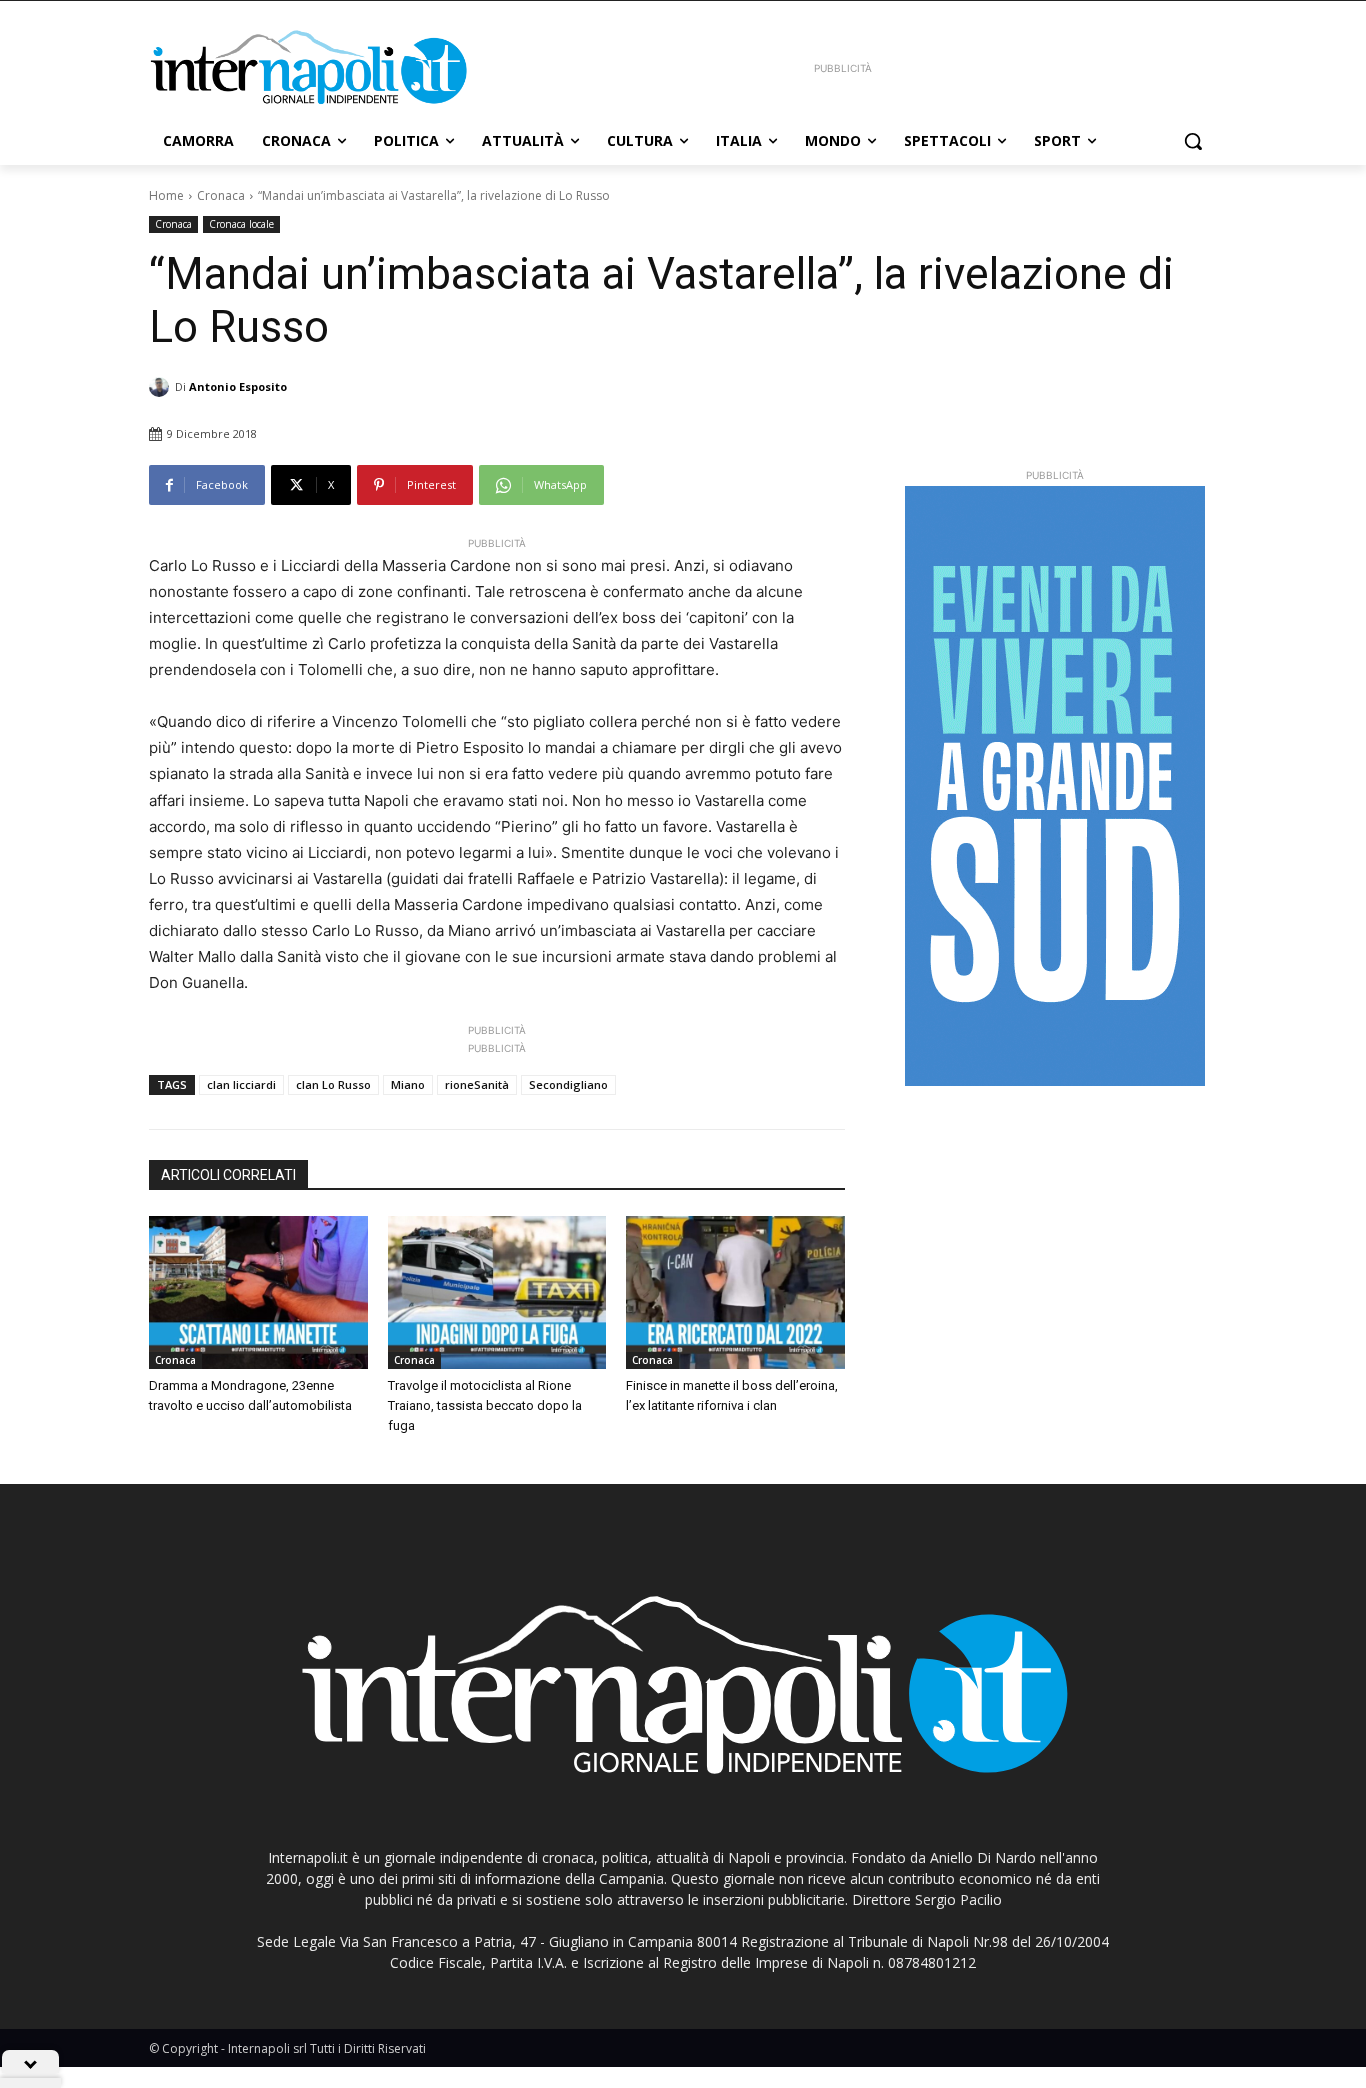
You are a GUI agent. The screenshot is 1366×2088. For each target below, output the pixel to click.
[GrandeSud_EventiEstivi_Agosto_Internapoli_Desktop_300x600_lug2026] (1055, 786)
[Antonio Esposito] (162, 387)
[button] (1193, 141)
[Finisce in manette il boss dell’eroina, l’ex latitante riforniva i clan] (735, 1292)
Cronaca (221, 195)
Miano (408, 1084)
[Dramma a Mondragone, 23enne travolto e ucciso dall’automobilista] (258, 1292)
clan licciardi (241, 1084)
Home (166, 195)
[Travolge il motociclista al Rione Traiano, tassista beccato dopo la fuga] (497, 1292)
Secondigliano (568, 1084)
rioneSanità (477, 1084)
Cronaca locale (241, 224)
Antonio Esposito (238, 386)
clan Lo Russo (333, 1084)
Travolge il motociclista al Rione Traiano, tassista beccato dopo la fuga (485, 1405)
